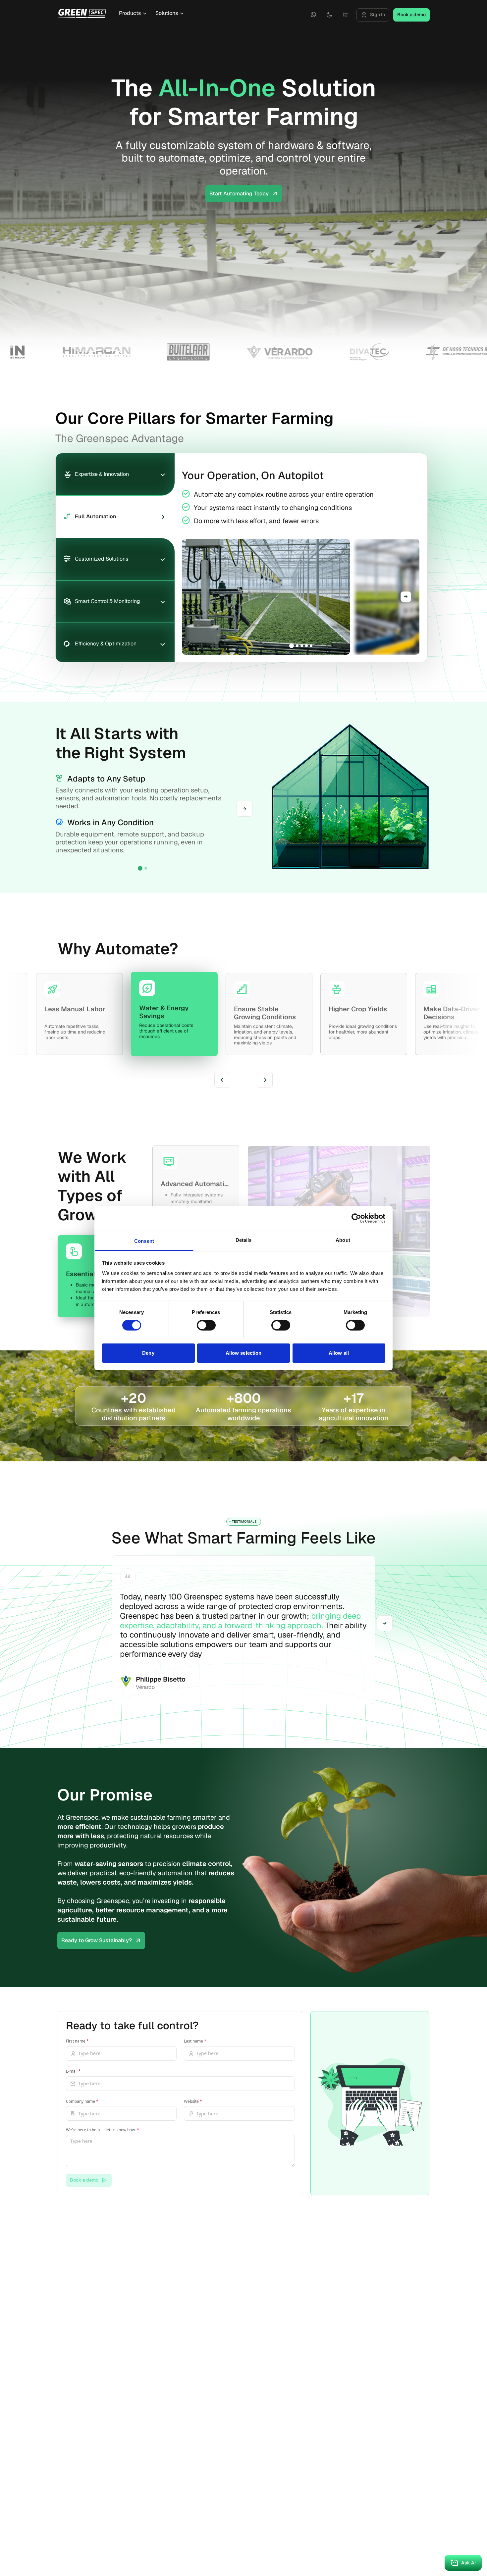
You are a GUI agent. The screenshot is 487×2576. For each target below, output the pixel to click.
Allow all (339, 1353)
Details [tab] (244, 1240)
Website (193, 2101)
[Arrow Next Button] (385, 1623)
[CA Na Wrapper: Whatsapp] (313, 15)
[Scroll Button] (406, 597)
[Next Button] (244, 809)
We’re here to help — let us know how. (103, 2130)
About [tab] (343, 1240)
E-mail (73, 2071)
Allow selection (244, 1353)
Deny (148, 1353)
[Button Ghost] (313, 15)
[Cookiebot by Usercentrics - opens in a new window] (356, 1218)
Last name (195, 2041)
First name (77, 2041)
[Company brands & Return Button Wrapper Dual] (82, 13)
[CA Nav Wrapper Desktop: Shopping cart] (345, 15)
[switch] (206, 1325)
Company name (82, 2101)
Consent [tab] (144, 1241)
